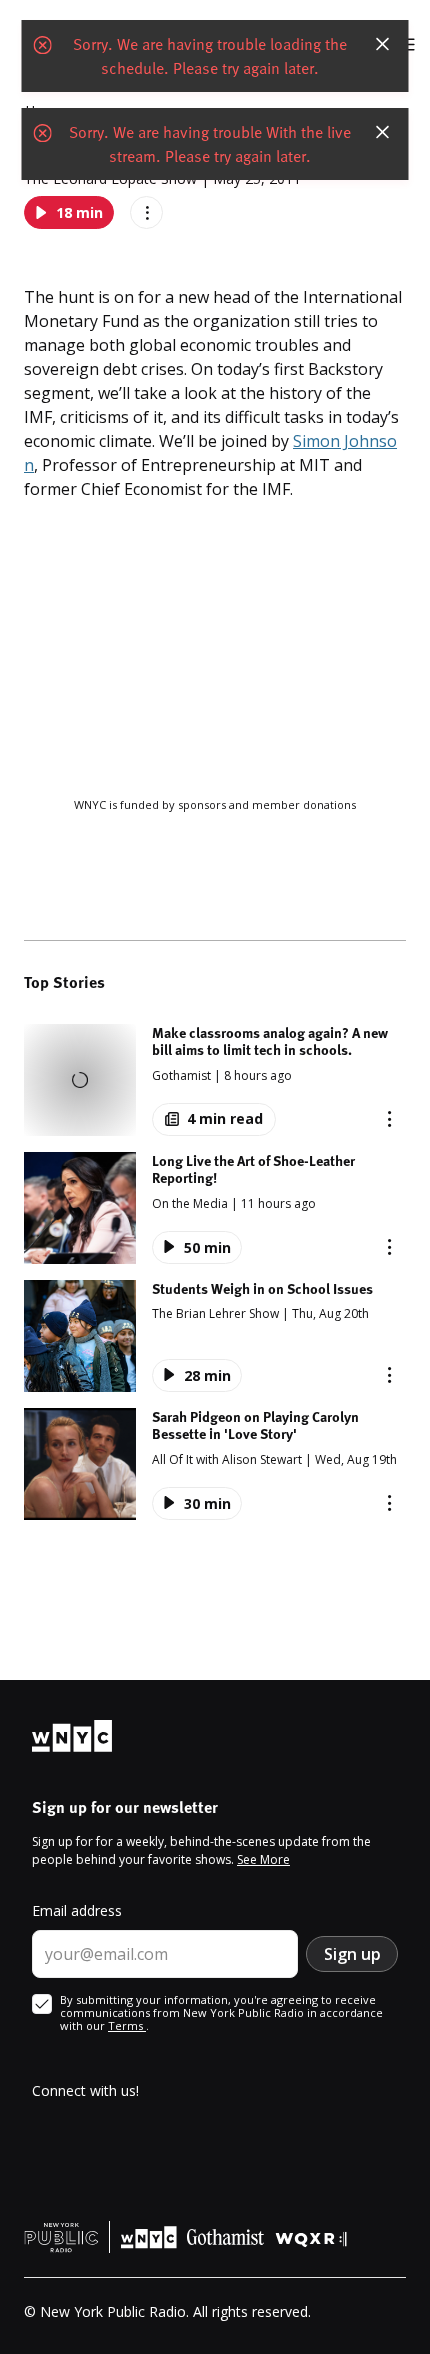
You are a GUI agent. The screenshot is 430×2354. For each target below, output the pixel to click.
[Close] (383, 44)
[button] (215, 1080)
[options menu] (146, 212)
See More (263, 1859)
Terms (127, 2025)
